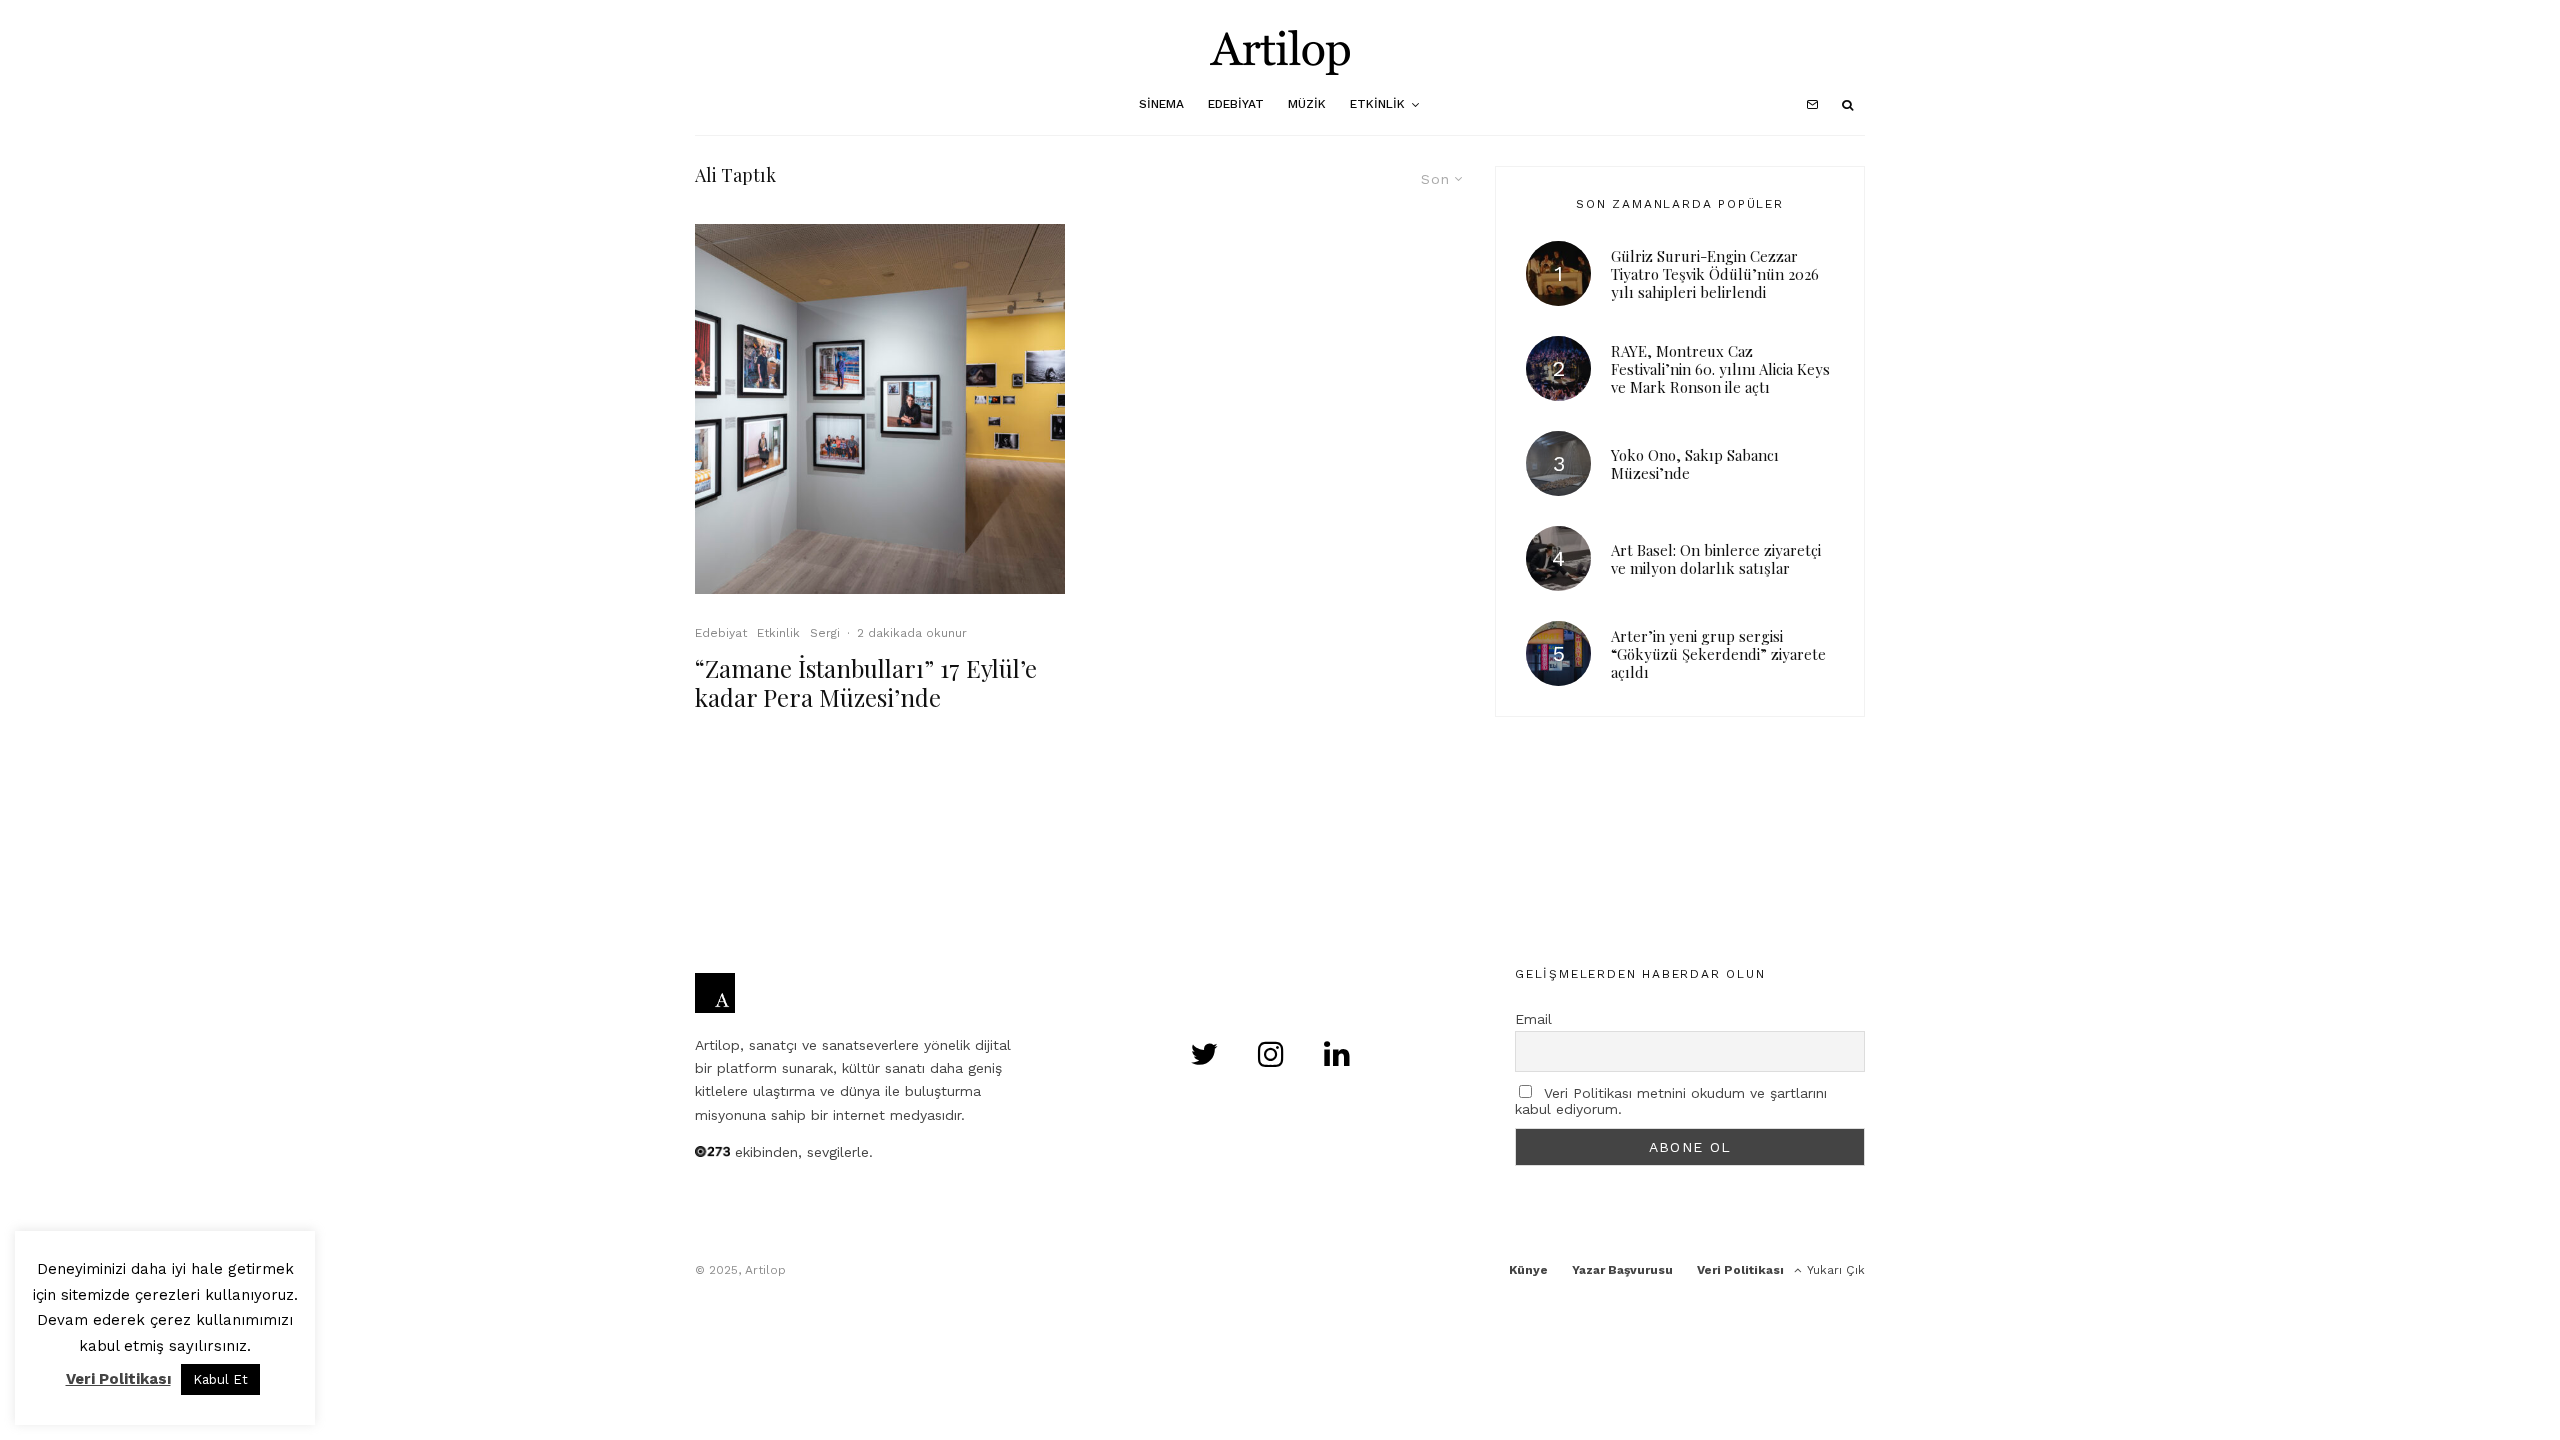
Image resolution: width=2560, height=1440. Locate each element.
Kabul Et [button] (220, 1379)
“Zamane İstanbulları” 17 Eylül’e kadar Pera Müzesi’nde (866, 683)
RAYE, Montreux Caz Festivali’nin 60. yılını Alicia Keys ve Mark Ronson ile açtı (1720, 369)
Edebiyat (1236, 104)
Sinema (1161, 104)
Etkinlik (1377, 104)
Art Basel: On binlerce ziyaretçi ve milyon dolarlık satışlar (1716, 559)
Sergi (825, 633)
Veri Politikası (1740, 1270)
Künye (1528, 1270)
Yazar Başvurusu (1622, 1270)
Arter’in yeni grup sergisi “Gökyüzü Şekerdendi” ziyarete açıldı (1718, 654)
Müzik (1307, 104)
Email (1533, 1019)
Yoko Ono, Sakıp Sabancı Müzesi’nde (1695, 464)
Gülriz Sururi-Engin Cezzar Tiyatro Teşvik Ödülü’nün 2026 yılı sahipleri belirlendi (1715, 274)
